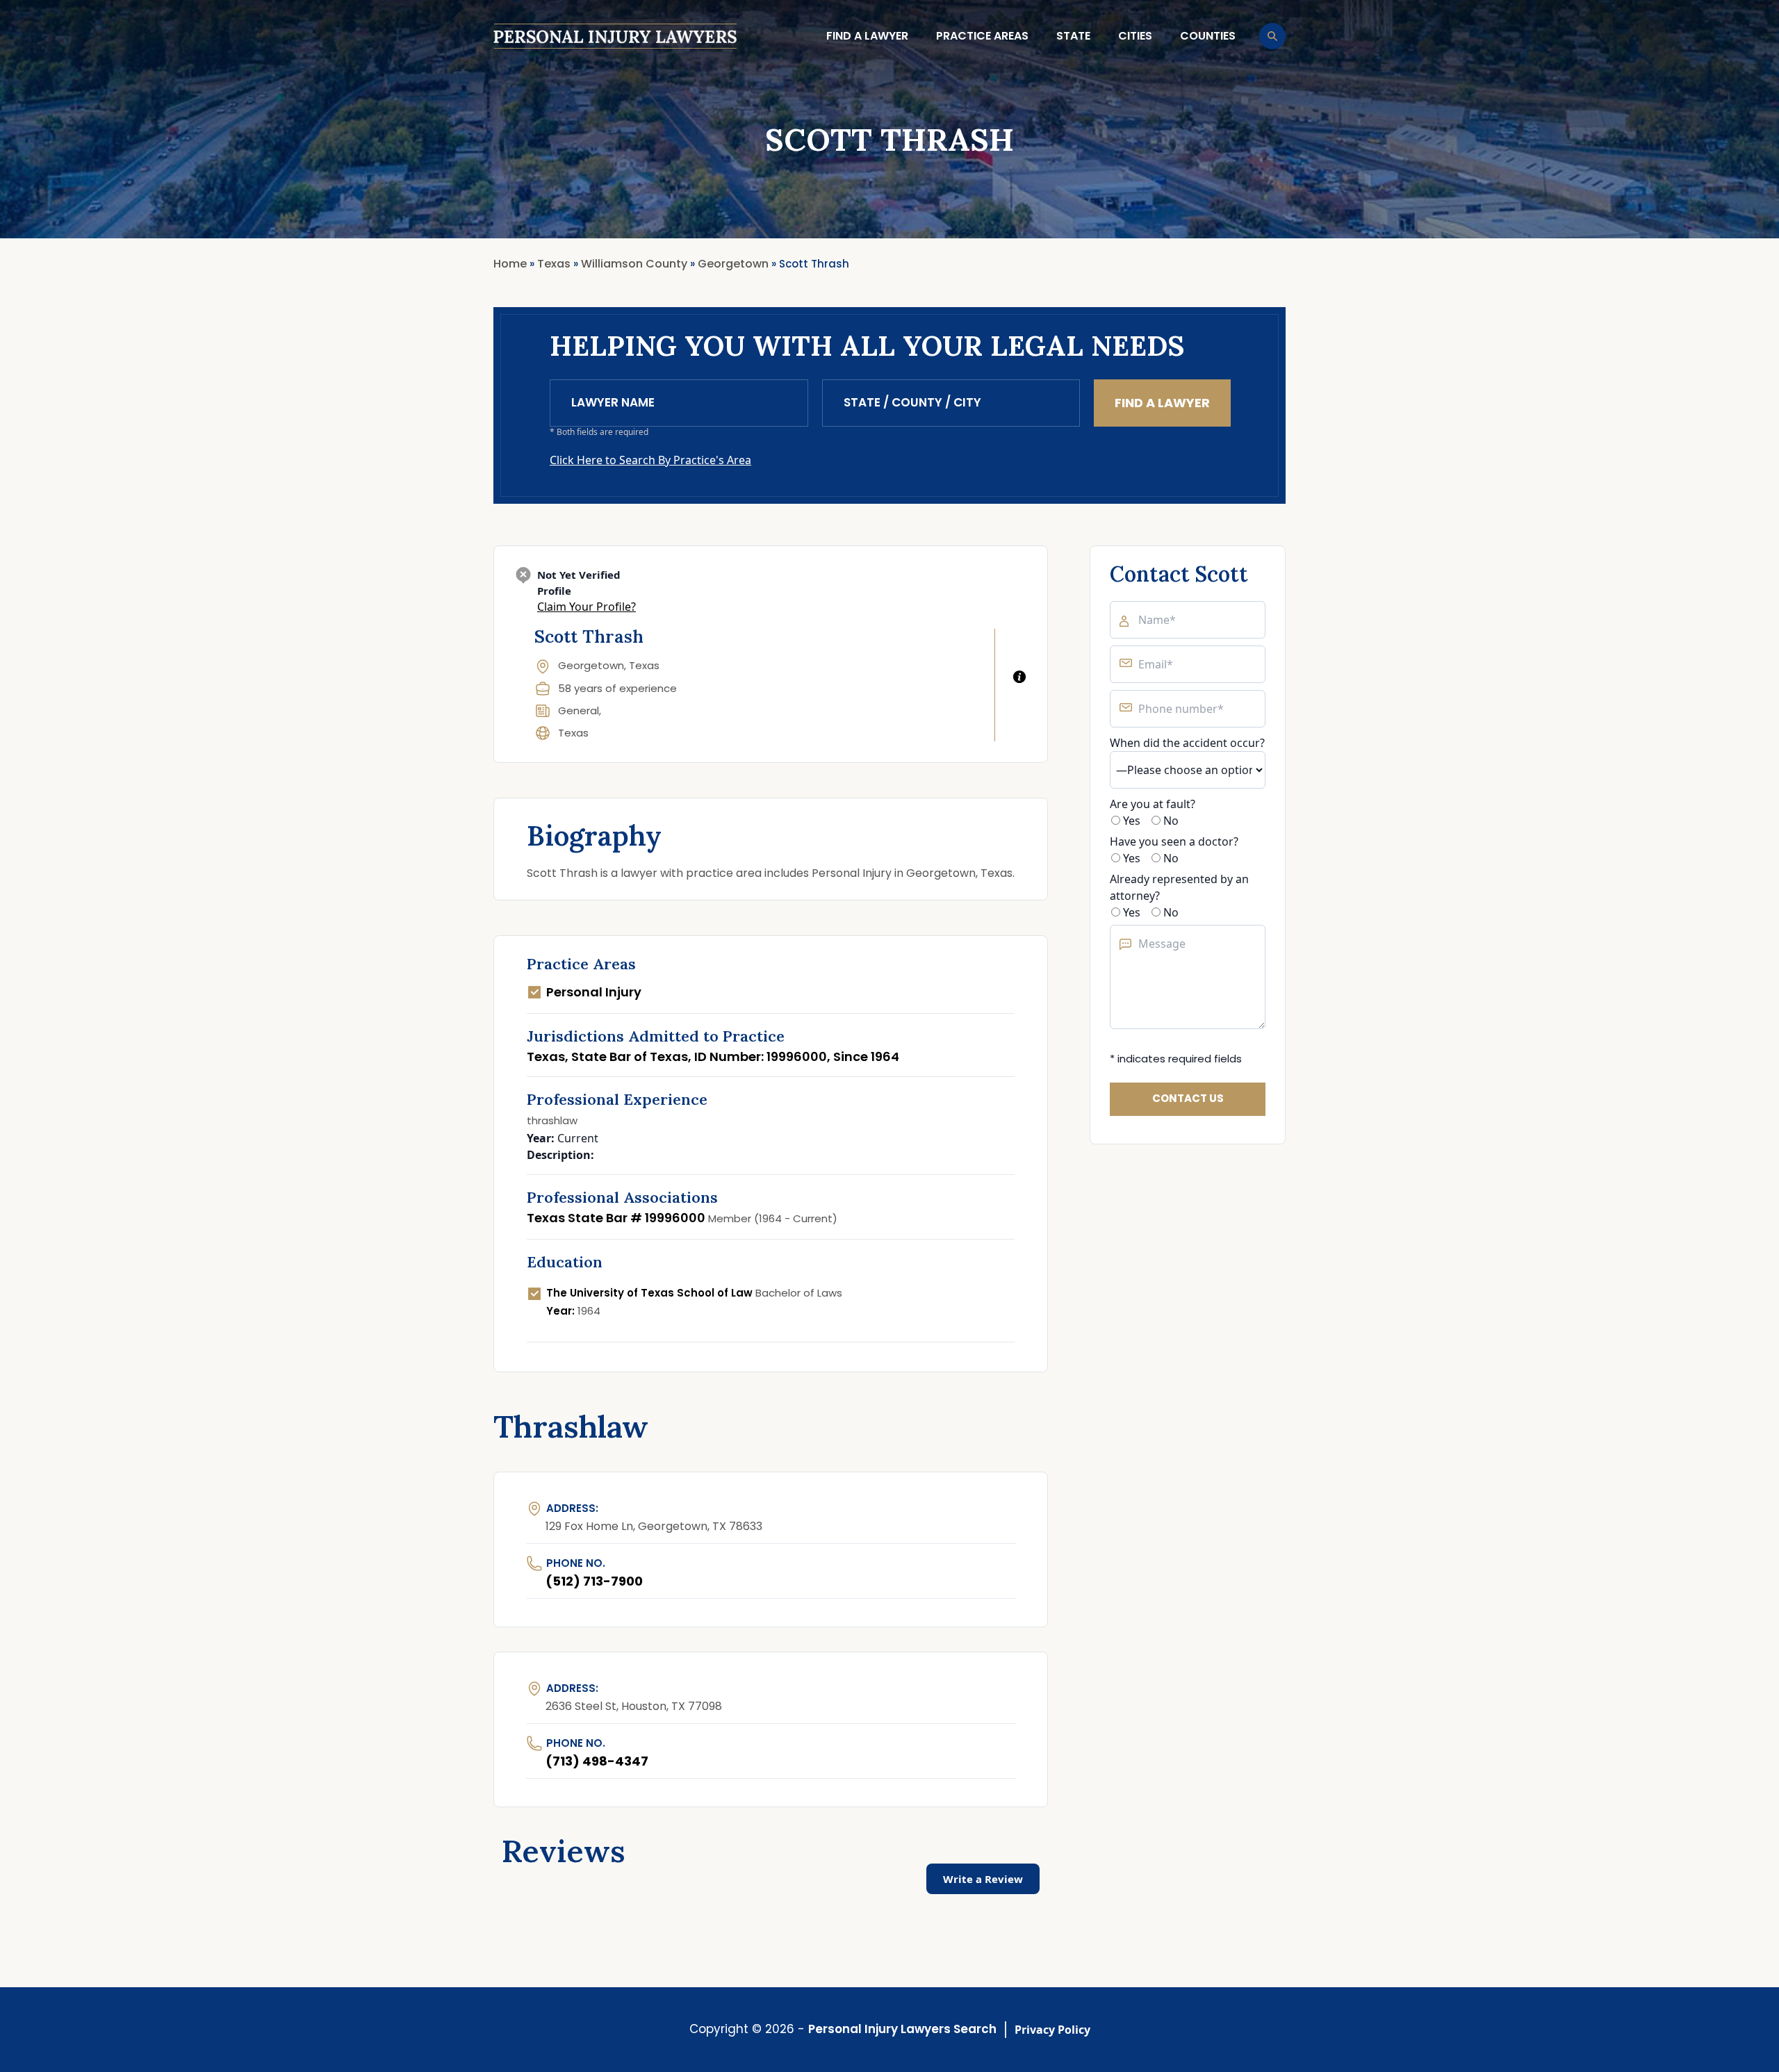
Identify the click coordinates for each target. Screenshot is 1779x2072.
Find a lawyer (867, 36)
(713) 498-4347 (597, 1761)
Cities (1135, 36)
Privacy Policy (1052, 2030)
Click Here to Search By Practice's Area (650, 460)
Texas (573, 733)
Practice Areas (982, 36)
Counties (1208, 36)
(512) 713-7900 (594, 1581)
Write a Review (983, 1879)
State (1073, 36)
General (579, 710)
